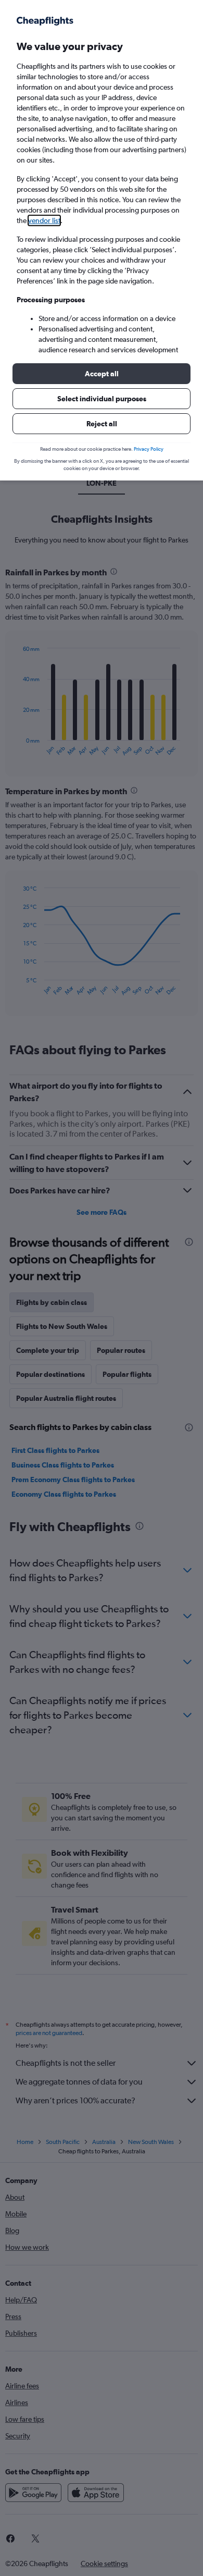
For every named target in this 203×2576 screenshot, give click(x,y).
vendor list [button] (44, 220)
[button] (102, 374)
